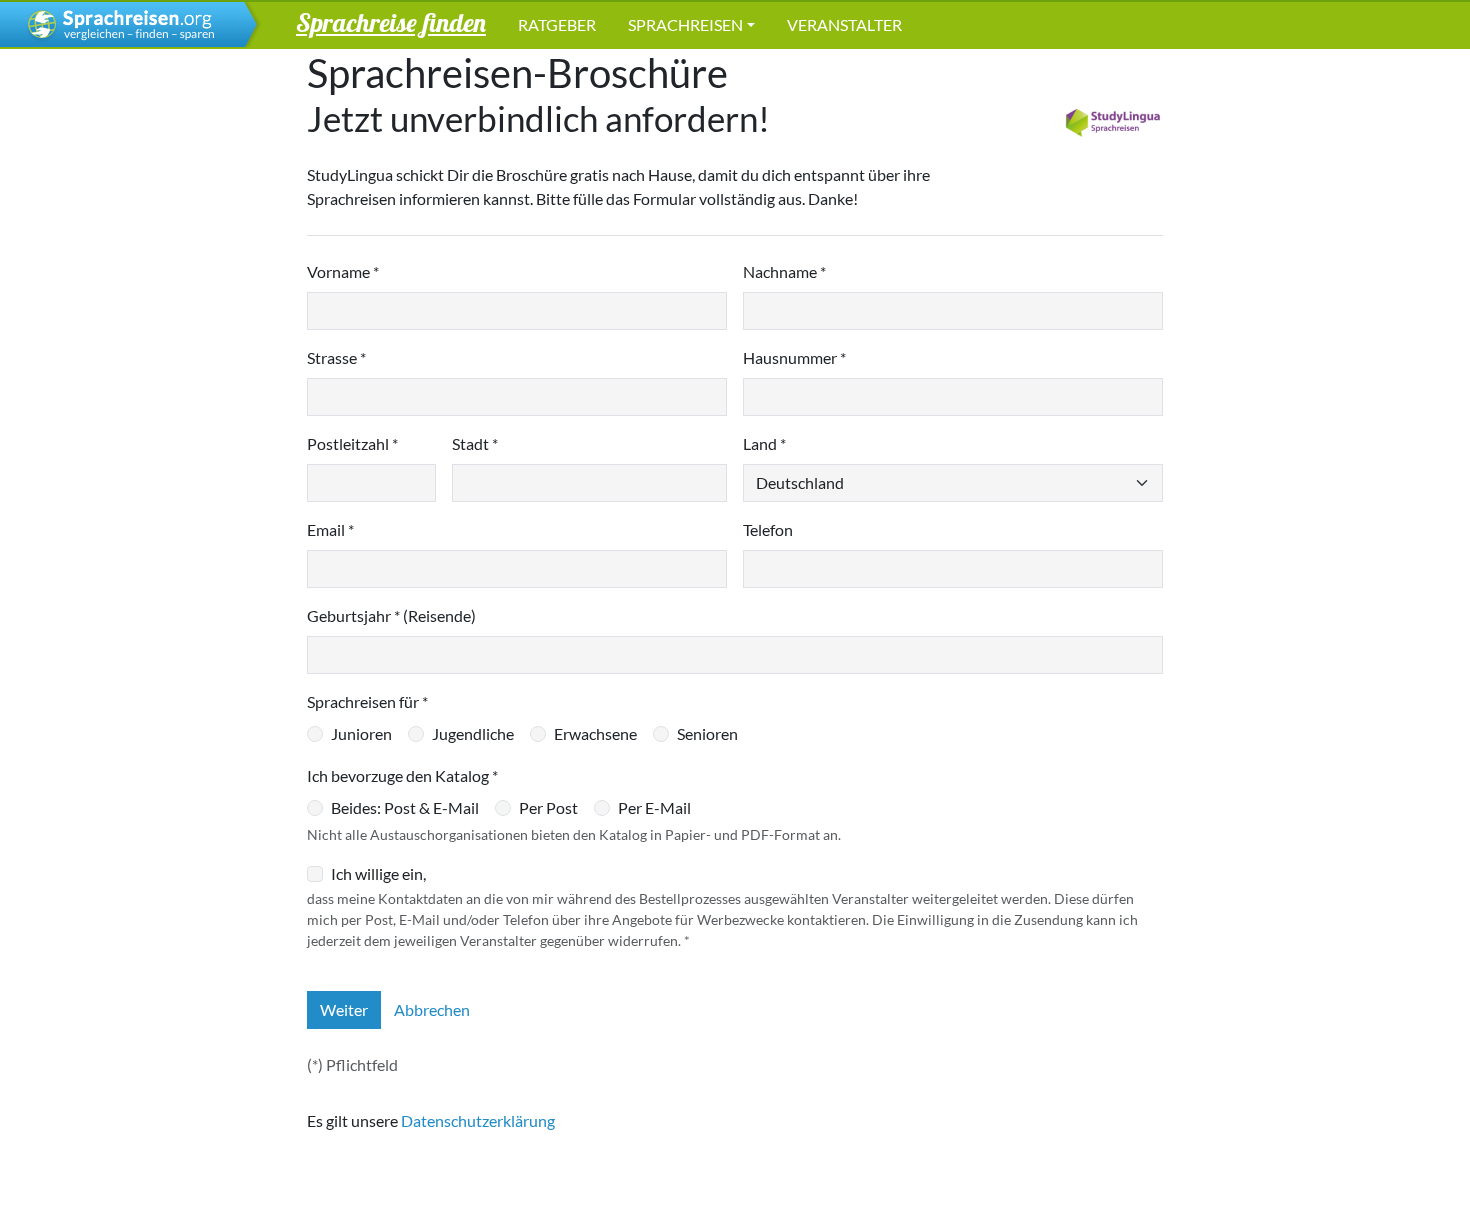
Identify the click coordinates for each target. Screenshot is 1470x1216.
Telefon (768, 529)
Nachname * (784, 271)
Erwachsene (595, 733)
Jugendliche (473, 733)
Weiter (344, 1009)
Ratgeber (557, 24)
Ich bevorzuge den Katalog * (402, 775)
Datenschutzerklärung (478, 1120)
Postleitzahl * (352, 443)
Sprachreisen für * (367, 701)
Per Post (548, 807)
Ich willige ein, (378, 873)
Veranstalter (844, 24)
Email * (330, 529)
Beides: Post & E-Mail (405, 807)
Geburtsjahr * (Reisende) (391, 615)
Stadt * (475, 443)
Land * (764, 443)
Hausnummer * (794, 357)
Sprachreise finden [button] (391, 22)
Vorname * (343, 271)
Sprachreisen (685, 24)
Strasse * (336, 357)
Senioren (707, 733)
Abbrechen (432, 1009)
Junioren (361, 733)
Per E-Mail (654, 807)
